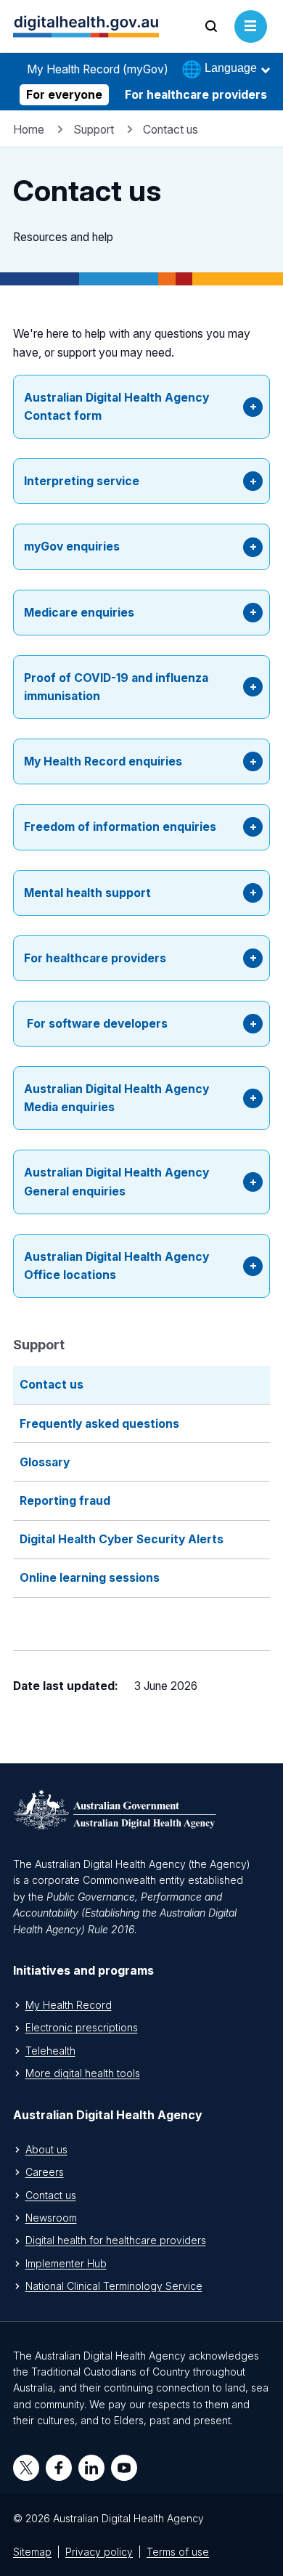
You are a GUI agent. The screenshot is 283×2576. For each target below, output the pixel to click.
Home (29, 130)
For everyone (64, 95)
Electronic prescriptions (82, 2027)
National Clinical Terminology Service (114, 2286)
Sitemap (32, 2552)
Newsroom (51, 2218)
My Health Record (69, 2005)
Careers (45, 2172)
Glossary (45, 1462)
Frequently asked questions (99, 1424)
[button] (141, 407)
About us (46, 2149)
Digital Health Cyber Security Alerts (122, 1539)
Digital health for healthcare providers (116, 2240)
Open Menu (251, 42)
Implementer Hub (66, 2263)
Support (94, 130)
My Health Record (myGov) (98, 69)
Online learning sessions (90, 1578)
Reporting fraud (65, 1501)
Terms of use (178, 2552)
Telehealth (50, 2051)
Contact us (52, 1385)
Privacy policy (99, 2552)
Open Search (212, 42)
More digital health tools (83, 2073)
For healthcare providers (196, 95)
